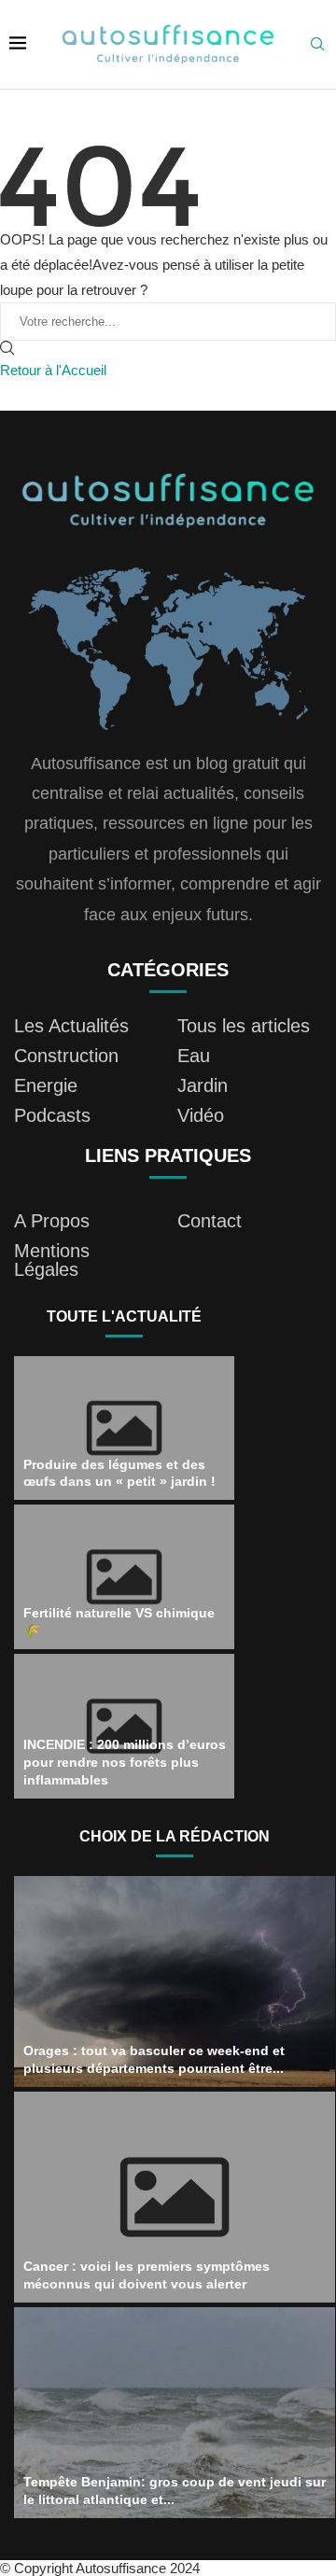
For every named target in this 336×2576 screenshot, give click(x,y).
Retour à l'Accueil (53, 370)
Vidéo (201, 1115)
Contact (210, 1221)
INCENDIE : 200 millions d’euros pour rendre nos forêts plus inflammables (125, 1762)
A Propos (52, 1221)
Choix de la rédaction (175, 1836)
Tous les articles (244, 1026)
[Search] (317, 45)
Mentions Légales (52, 1260)
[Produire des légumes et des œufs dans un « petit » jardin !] (124, 1428)
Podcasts (52, 1115)
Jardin (203, 1085)
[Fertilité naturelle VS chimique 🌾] (124, 1577)
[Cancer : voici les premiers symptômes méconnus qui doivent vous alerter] (175, 2197)
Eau (194, 1056)
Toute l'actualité (124, 1316)
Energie (46, 1085)
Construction (66, 1056)
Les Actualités (71, 1026)
